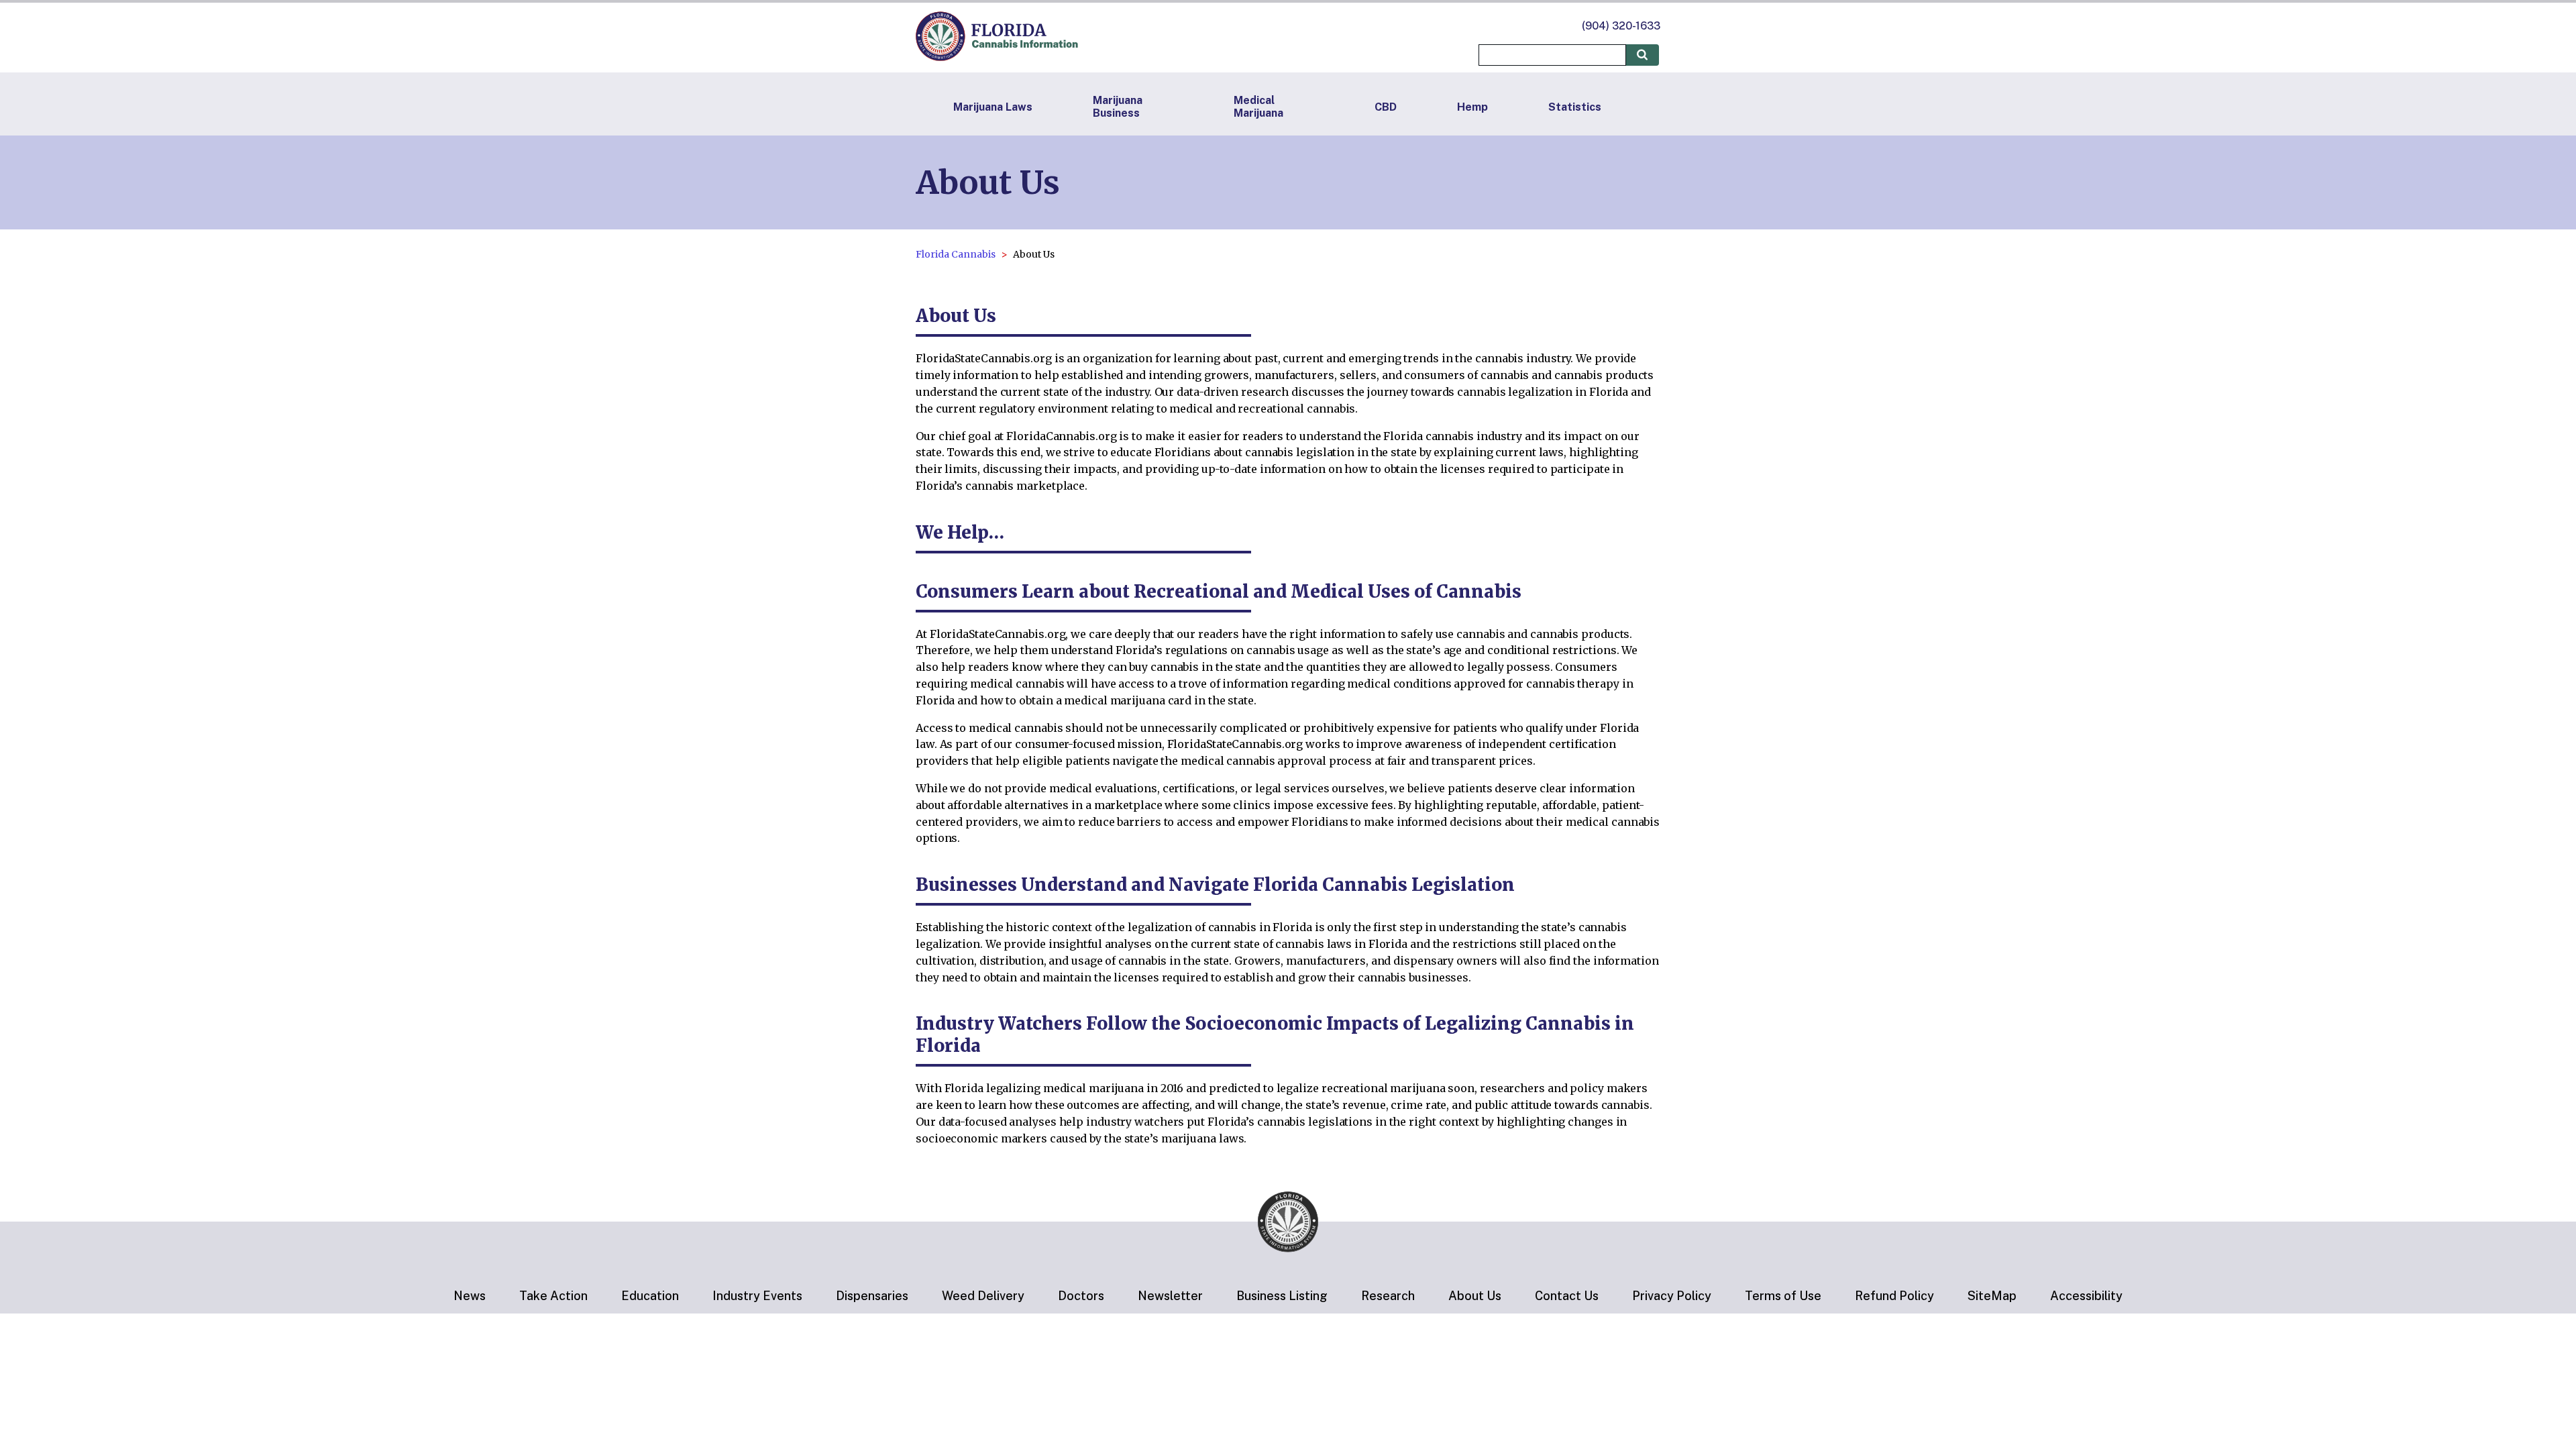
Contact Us (1567, 1296)
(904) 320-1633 (1621, 26)
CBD (1386, 107)
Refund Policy (1894, 1296)
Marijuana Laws (993, 107)
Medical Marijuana (1258, 107)
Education (650, 1296)
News (470, 1296)
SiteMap (1992, 1296)
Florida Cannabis (956, 254)
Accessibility (2086, 1296)
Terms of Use (1783, 1296)
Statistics (1575, 107)
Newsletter (1170, 1296)
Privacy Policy (1672, 1296)
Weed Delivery (983, 1296)
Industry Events (757, 1296)
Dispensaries (872, 1296)
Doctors (1081, 1296)
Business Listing (1282, 1296)
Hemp (1472, 107)
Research (1388, 1296)
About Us (1475, 1296)
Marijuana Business (1118, 107)
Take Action (553, 1296)
